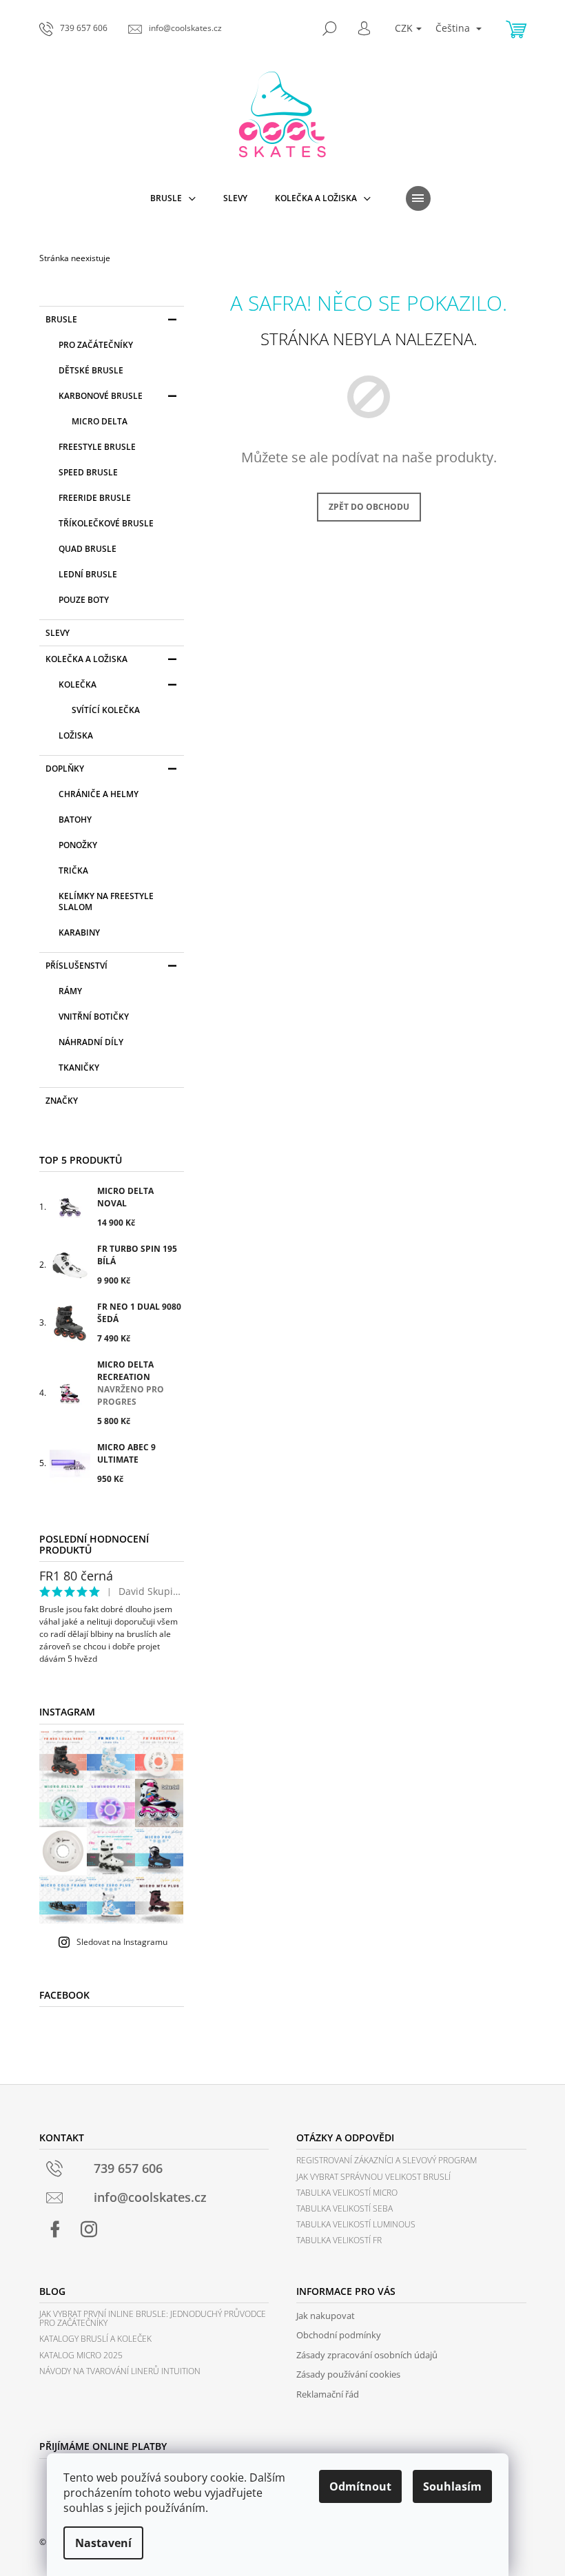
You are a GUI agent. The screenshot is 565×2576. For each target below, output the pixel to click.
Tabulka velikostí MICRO (347, 2193)
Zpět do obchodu (369, 507)
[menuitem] (173, 198)
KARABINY (79, 932)
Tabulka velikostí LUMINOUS (356, 2224)
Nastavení (103, 2543)
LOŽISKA (76, 735)
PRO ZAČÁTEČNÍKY (96, 345)
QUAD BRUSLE (88, 549)
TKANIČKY (79, 1068)
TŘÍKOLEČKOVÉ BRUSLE (106, 523)
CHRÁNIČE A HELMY (99, 794)
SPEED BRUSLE (88, 472)
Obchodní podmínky (339, 2335)
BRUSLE (61, 319)
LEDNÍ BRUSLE (88, 574)
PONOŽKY (78, 845)
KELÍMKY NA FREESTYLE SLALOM (106, 901)
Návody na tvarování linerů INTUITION (120, 2371)
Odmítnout (360, 2486)
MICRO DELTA (100, 421)
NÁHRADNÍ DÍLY (91, 1042)
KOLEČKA (78, 684)
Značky (62, 1101)
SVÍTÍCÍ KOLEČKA (106, 710)
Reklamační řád (328, 2394)
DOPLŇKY (65, 769)
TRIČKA (73, 870)
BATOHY (75, 820)
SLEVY (58, 633)
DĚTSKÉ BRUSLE (91, 370)
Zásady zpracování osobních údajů (367, 2355)
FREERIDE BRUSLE (95, 498)
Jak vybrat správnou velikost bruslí (373, 2177)
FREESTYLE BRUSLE (97, 447)
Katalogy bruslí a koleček (95, 2339)
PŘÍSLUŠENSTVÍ (76, 966)
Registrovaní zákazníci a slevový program (387, 2160)
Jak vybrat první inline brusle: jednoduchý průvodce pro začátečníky (153, 2318)
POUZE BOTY (84, 600)
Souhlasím (452, 2486)
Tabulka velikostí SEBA (345, 2208)
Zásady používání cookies (348, 2374)
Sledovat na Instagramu (122, 1942)
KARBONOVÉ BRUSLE (101, 396)
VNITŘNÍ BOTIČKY (94, 1017)
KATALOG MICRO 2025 (81, 2355)
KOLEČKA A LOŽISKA (86, 659)
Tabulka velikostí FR (339, 2240)
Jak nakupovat (326, 2316)
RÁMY (70, 991)
